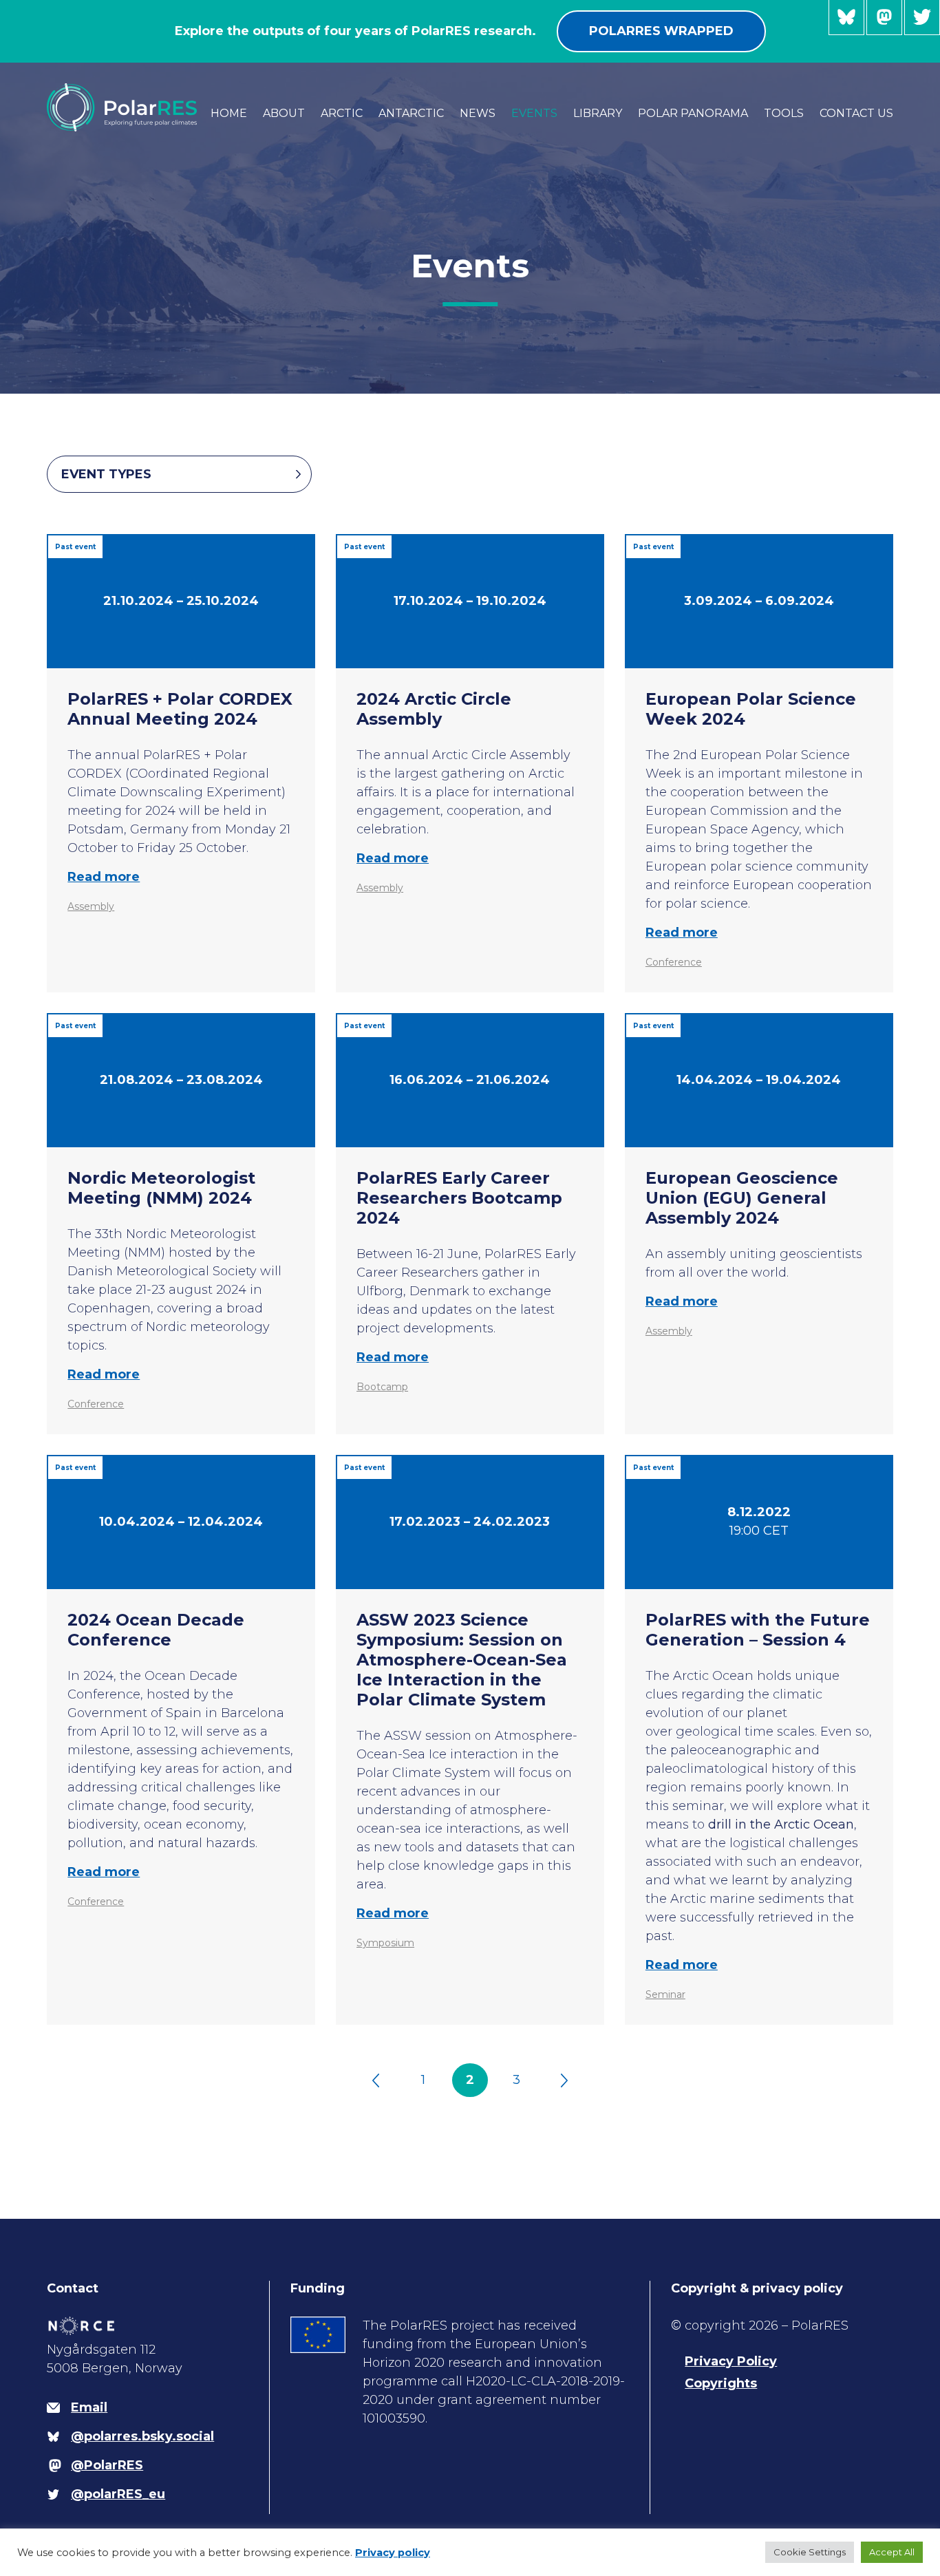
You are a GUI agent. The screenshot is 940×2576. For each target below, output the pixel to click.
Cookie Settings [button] (810, 2552)
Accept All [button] (892, 2552)
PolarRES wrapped (661, 31)
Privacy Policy (731, 2361)
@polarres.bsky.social (846, 18)
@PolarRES (884, 18)
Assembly (91, 906)
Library (598, 113)
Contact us (856, 113)
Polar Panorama (693, 113)
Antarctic (411, 113)
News (478, 113)
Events (534, 113)
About (284, 113)
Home (229, 113)
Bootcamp (382, 1387)
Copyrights (721, 2383)
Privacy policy (393, 2553)
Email (89, 2407)
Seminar (665, 1994)
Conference (674, 962)
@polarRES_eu (922, 18)
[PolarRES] (121, 110)
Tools (784, 113)
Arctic (342, 113)
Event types (106, 474)
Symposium (385, 1943)
